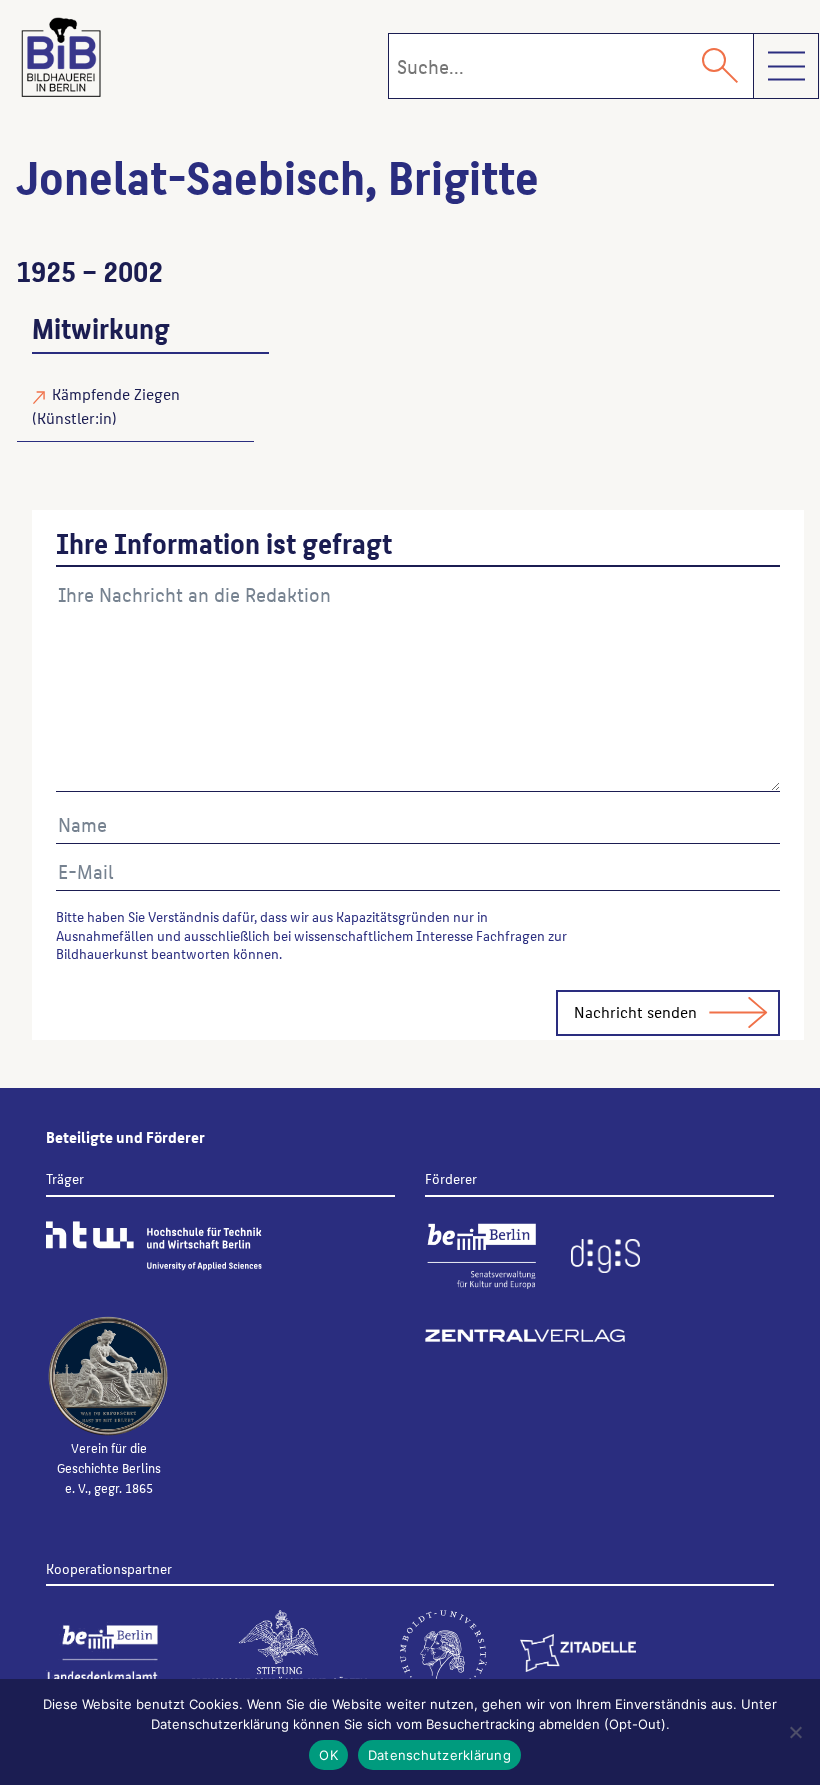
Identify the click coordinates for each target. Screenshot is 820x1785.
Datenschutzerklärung (439, 1755)
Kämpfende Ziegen (116, 393)
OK (328, 1755)
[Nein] (795, 1732)
